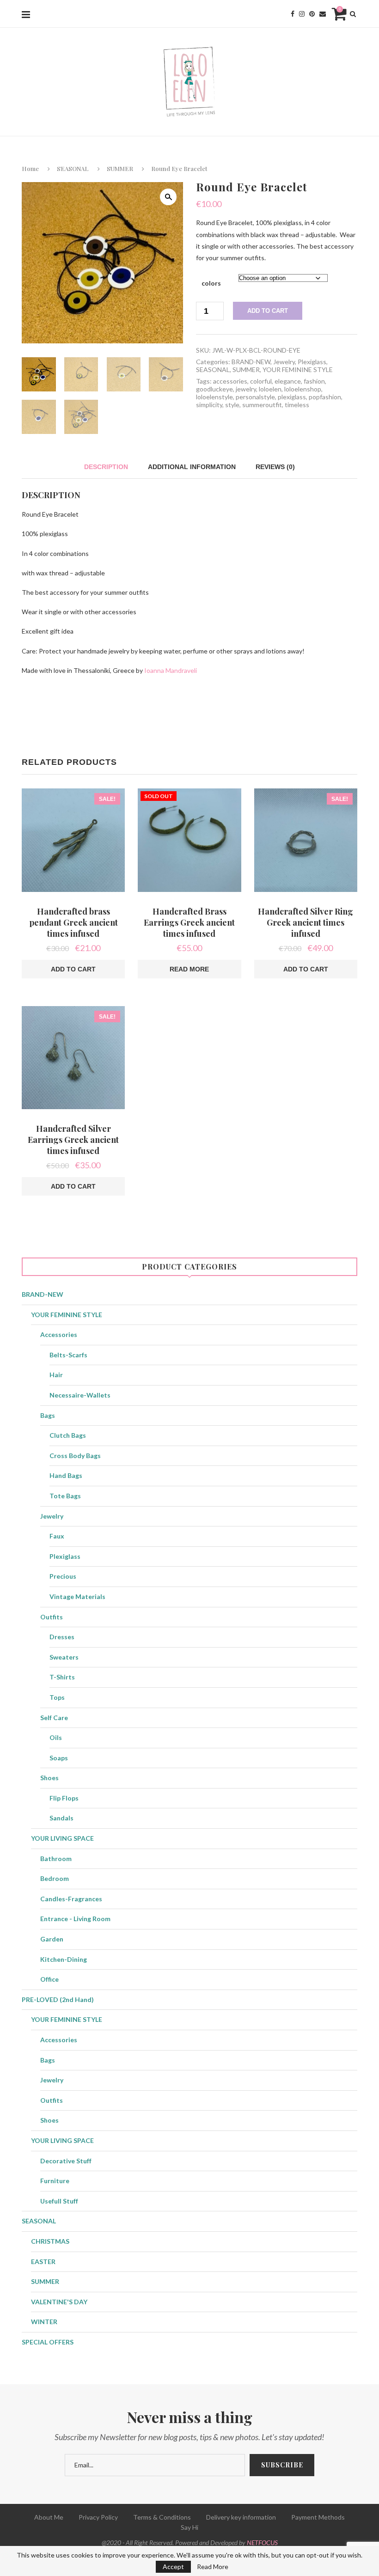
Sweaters (64, 1657)
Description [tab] (106, 467)
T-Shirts (62, 1677)
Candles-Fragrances (71, 1899)
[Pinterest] (312, 14)
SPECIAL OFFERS (48, 2342)
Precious (63, 1576)
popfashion (325, 397)
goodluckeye (214, 389)
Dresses (62, 1637)
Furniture (55, 2181)
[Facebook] (293, 14)
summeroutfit (262, 405)
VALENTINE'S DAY (59, 2302)
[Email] (323, 14)
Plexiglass (312, 362)
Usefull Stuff (59, 2201)
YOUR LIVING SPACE (62, 1838)
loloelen (270, 389)
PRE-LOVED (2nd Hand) (58, 1999)
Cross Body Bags (75, 1456)
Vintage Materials (77, 1596)
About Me (49, 2517)
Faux (57, 1536)
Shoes (49, 1778)
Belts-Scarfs (68, 1355)
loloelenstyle (214, 397)
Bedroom (55, 1878)
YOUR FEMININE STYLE (298, 369)
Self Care (54, 1718)
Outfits (52, 1617)
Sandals (61, 1818)
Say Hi (189, 2527)
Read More (213, 2567)
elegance (288, 381)
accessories (230, 381)
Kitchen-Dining (64, 1959)
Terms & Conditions (162, 2517)
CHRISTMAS (50, 2241)
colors (211, 283)
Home (30, 168)
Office (49, 1979)
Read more (189, 969)
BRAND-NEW (251, 362)
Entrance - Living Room (75, 1919)
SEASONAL (73, 168)
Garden (52, 1939)
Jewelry (284, 362)
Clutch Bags (68, 1435)
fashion (314, 381)
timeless (297, 405)
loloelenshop (303, 389)
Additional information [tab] (192, 467)
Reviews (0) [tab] (275, 467)
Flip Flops (64, 1798)
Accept (173, 2567)
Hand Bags (66, 1475)
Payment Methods (318, 2517)
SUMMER (120, 168)
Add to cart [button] (73, 969)
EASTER (43, 2262)
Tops (57, 1697)
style (232, 405)
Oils (56, 1737)
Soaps (59, 1758)
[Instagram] (302, 14)
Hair (56, 1375)
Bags (48, 1415)
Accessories (59, 1334)
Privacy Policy (98, 2517)
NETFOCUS (262, 2542)
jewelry (246, 389)
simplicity (209, 405)
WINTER (44, 2322)
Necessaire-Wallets (80, 1395)
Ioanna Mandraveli (171, 670)
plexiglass (292, 397)
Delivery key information (241, 2517)
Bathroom (56, 1859)
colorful (261, 381)
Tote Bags (65, 1496)
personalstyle (255, 397)
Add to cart (268, 311)
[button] (168, 197)
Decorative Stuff (66, 2161)
